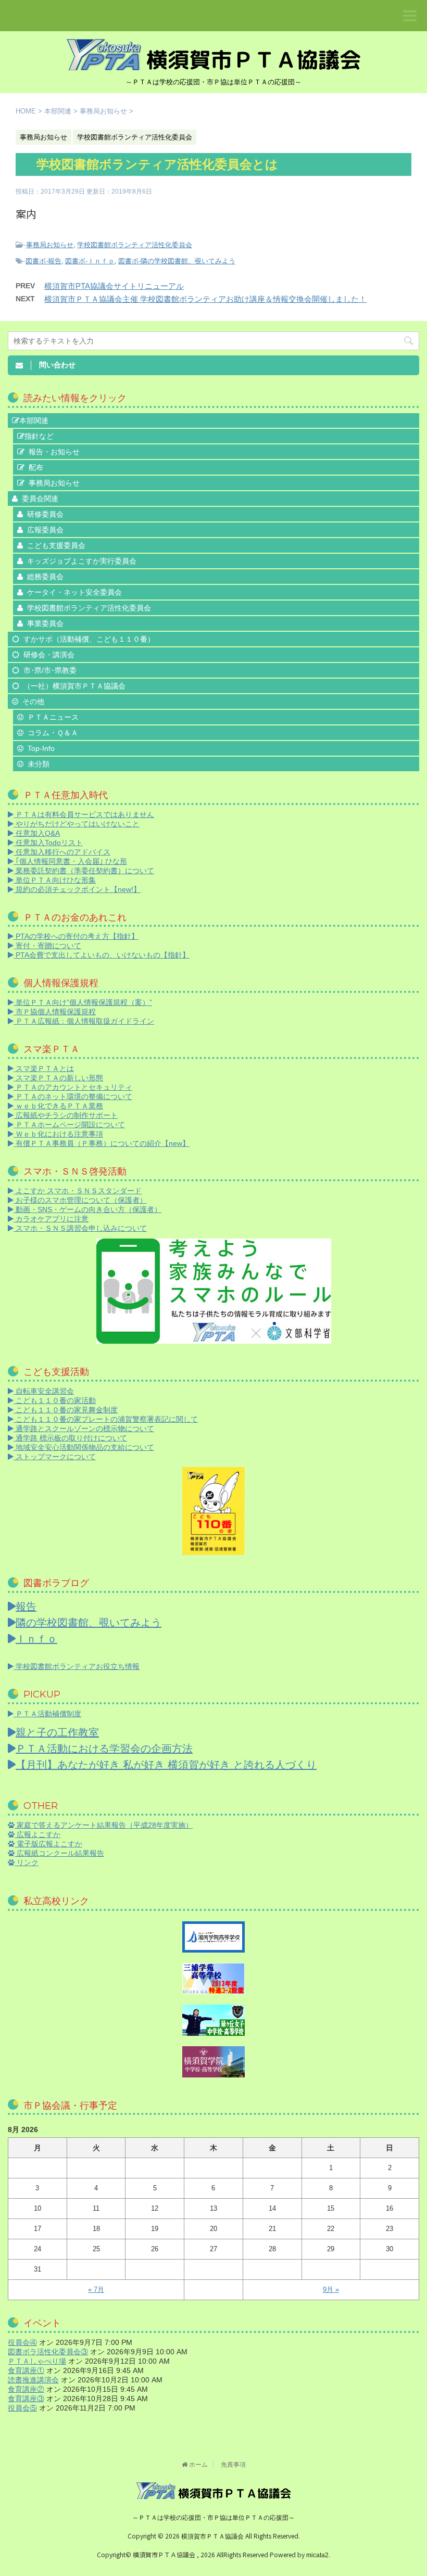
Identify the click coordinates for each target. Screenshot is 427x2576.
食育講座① (26, 2370)
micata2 (317, 2555)
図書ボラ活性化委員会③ (48, 2352)
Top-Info (41, 748)
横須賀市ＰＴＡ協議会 (213, 2536)
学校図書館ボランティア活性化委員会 (135, 245)
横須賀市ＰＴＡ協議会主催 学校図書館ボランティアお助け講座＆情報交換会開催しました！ (205, 299)
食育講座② (26, 2389)
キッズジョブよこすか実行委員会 (82, 561)
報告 (26, 1606)
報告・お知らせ (54, 452)
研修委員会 (45, 514)
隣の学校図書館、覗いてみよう (89, 1623)
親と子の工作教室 (57, 1732)
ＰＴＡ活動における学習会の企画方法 (104, 1749)
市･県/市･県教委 (50, 670)
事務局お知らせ (50, 245)
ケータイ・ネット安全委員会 (74, 592)
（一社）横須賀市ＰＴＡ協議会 (74, 686)
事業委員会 (45, 623)
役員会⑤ (22, 2408)
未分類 (39, 764)
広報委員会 (45, 530)
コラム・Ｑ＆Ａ (53, 733)
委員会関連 (40, 499)
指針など (39, 436)
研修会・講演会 (49, 655)
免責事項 (233, 2465)
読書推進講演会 (33, 2380)
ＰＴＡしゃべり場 (37, 2361)
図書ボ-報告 (43, 261)
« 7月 (96, 2290)
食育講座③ (26, 2399)
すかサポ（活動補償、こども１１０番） (89, 639)
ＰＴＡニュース (53, 717)
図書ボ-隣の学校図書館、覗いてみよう (177, 261)
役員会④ (22, 2342)
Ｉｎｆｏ (36, 1639)
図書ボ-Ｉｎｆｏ (90, 261)
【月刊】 (166, 1765)
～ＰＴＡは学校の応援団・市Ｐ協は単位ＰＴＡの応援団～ (213, 2518)
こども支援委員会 (56, 545)
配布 (36, 467)
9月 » (331, 2290)
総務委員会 (45, 577)
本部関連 (34, 420)
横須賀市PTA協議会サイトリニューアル (114, 286)
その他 (33, 702)
